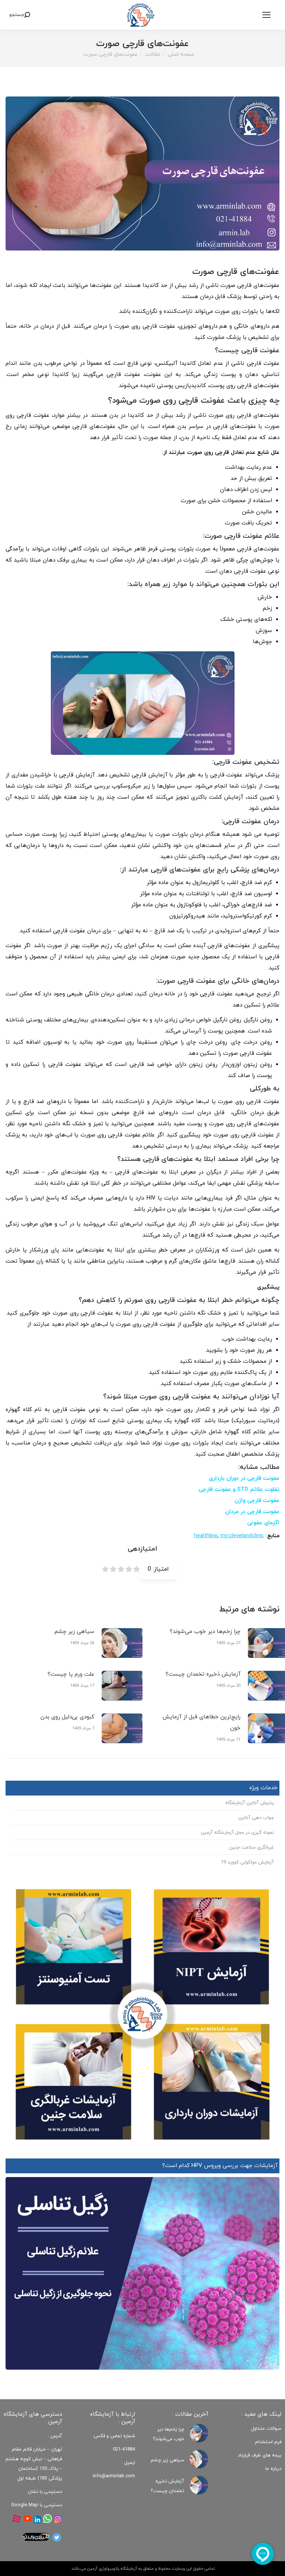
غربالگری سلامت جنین (251, 1847)
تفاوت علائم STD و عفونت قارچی (239, 1490)
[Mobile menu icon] (266, 15)
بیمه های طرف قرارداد (260, 2455)
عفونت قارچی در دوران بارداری (244, 1478)
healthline (206, 1536)
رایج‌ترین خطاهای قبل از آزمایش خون (202, 1723)
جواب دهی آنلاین (256, 1818)
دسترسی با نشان (45, 2492)
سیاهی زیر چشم (74, 1632)
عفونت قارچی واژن (257, 1501)
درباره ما (273, 2469)
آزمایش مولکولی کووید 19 (247, 1862)
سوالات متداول (266, 2429)
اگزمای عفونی (263, 1523)
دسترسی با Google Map (37, 2505)
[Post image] (122, 1643)
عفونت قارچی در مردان (252, 1512)
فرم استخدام (268, 2442)
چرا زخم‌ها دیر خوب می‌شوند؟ (205, 1632)
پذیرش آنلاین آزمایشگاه (250, 1803)
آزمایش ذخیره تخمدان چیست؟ (203, 1674)
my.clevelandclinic (242, 1536)
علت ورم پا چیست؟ (71, 1674)
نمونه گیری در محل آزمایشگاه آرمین (237, 1833)
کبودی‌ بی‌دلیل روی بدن (67, 1717)
